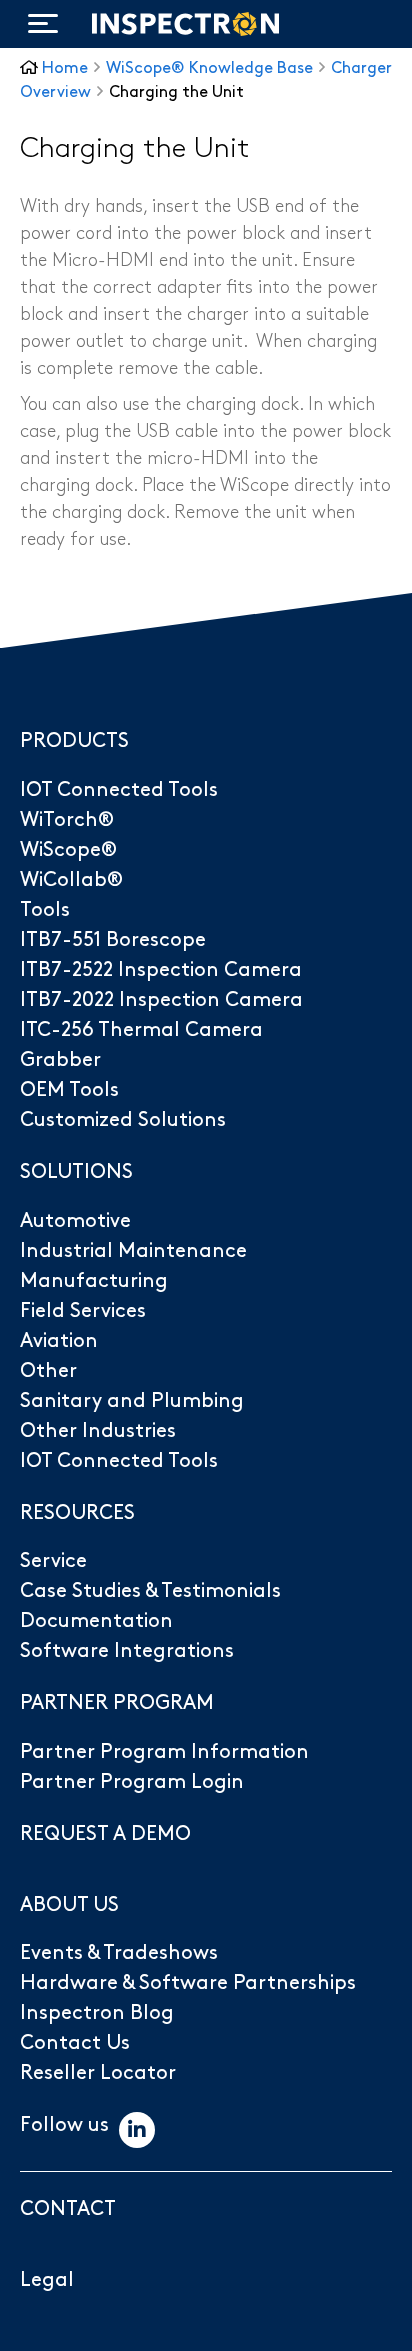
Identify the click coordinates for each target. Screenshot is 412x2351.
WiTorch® (67, 820)
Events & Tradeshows (119, 1953)
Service (53, 1561)
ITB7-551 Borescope (113, 940)
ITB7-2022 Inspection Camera (161, 1000)
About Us (69, 1905)
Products (74, 741)
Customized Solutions (123, 1120)
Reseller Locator (98, 2073)
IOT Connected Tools (119, 790)
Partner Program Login (132, 1782)
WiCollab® (71, 880)
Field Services (83, 1311)
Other (48, 1371)
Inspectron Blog (97, 2013)
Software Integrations (127, 1651)
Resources (77, 1513)
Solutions (76, 1172)
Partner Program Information (164, 1752)
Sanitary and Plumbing (132, 1401)
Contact (68, 2209)
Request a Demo (105, 1834)
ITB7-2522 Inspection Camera (161, 970)
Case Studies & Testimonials (150, 1591)
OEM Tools (69, 1090)
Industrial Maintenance (133, 1251)
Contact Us (75, 2043)
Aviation (59, 1341)
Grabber (60, 1060)
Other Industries (98, 1431)
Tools (45, 910)
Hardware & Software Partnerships (188, 1983)
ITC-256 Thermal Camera (141, 1030)
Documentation (96, 1621)
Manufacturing (94, 1281)
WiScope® (68, 850)
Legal (47, 2280)
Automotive (75, 1221)
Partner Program (117, 1703)
